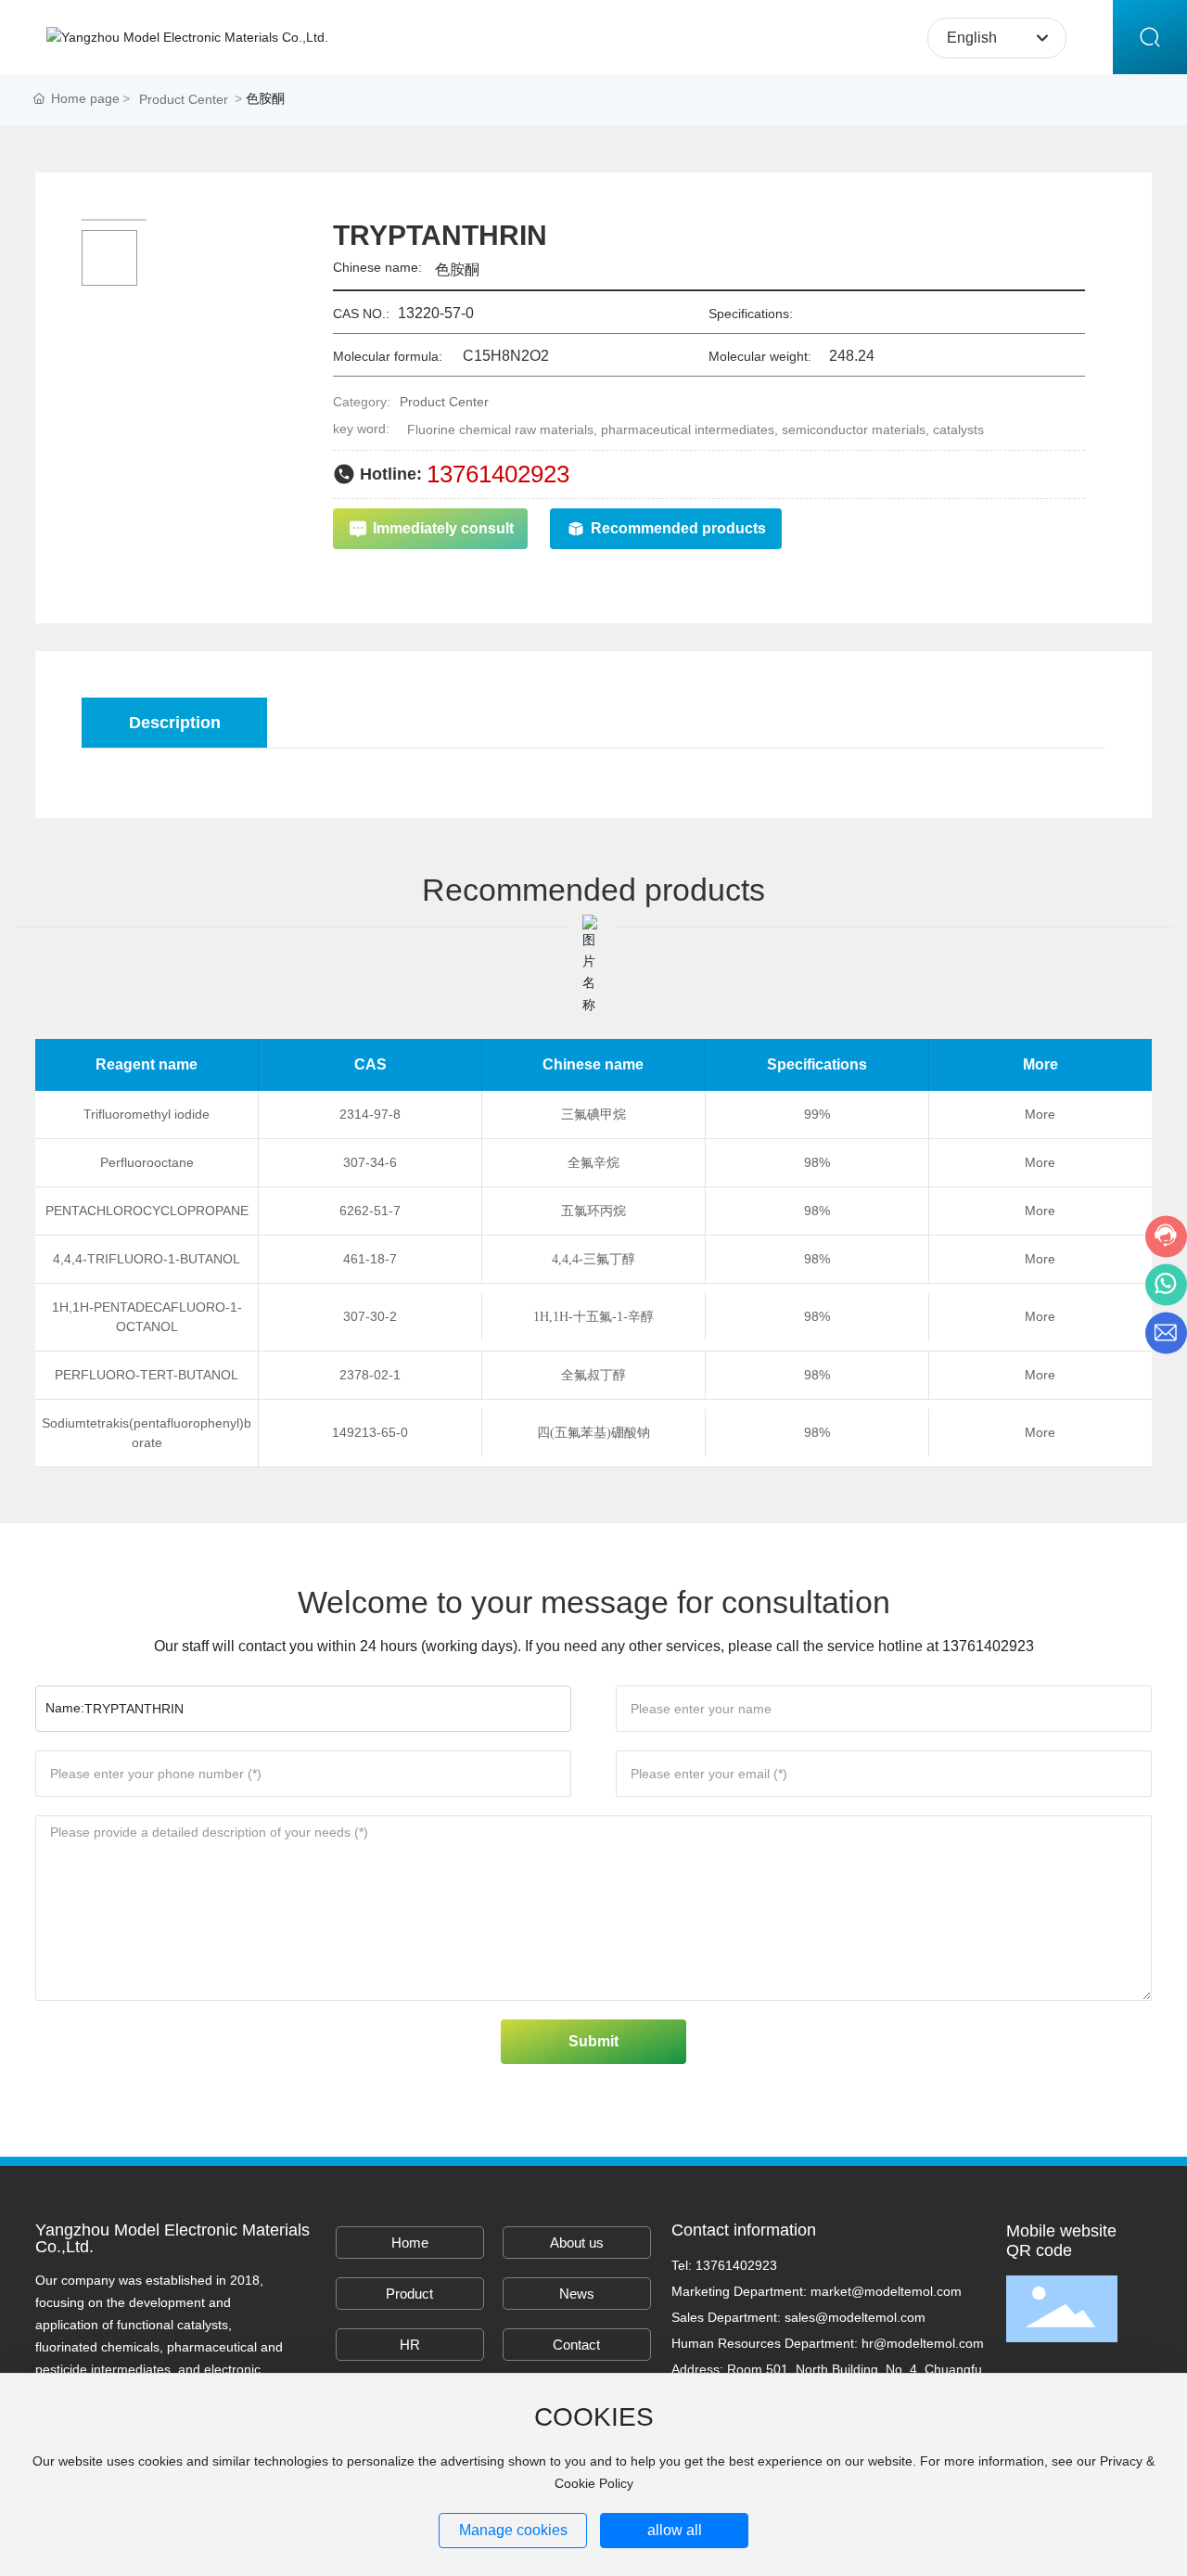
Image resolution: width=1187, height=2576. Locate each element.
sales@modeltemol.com (855, 2317)
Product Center (184, 99)
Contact (576, 2345)
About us (577, 2243)
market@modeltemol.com (886, 2291)
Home (410, 2243)
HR (410, 2345)
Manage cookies (513, 2530)
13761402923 (498, 474)
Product (409, 2294)
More (1040, 1114)
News (577, 2294)
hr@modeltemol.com (923, 2343)
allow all (675, 2530)
